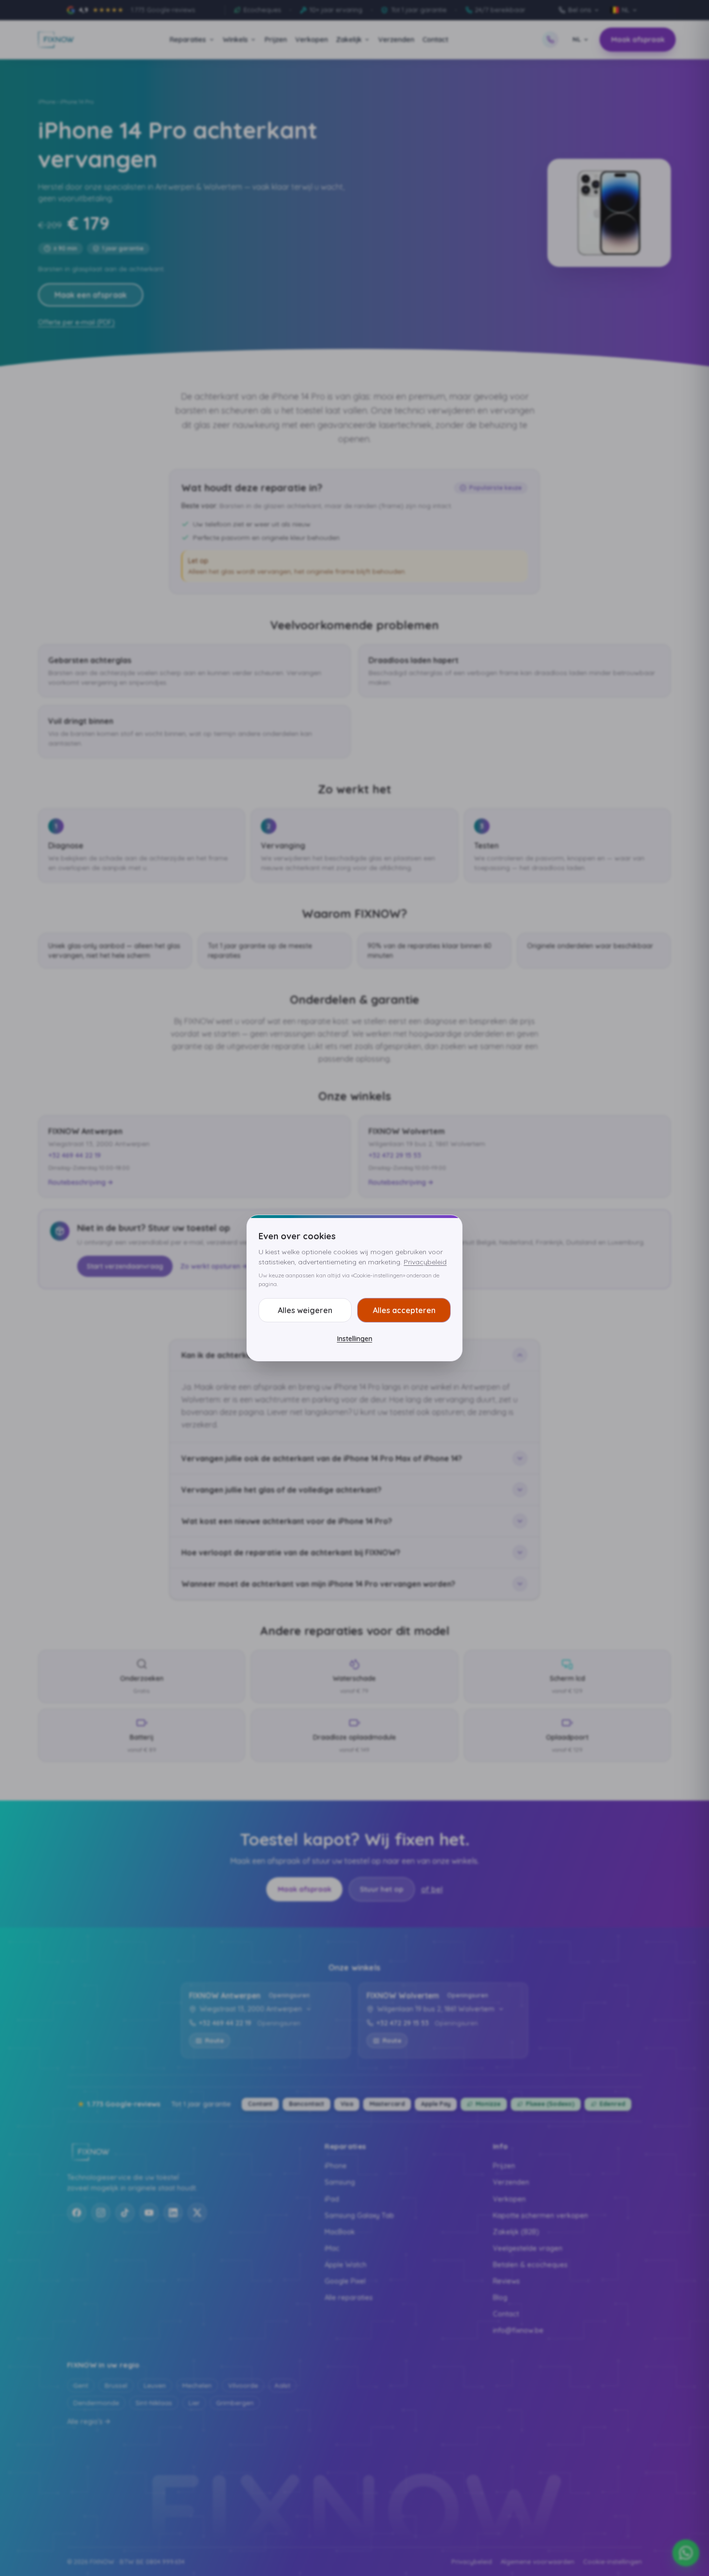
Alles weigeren (305, 1310)
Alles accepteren (404, 1310)
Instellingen (355, 1339)
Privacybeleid (425, 1262)
